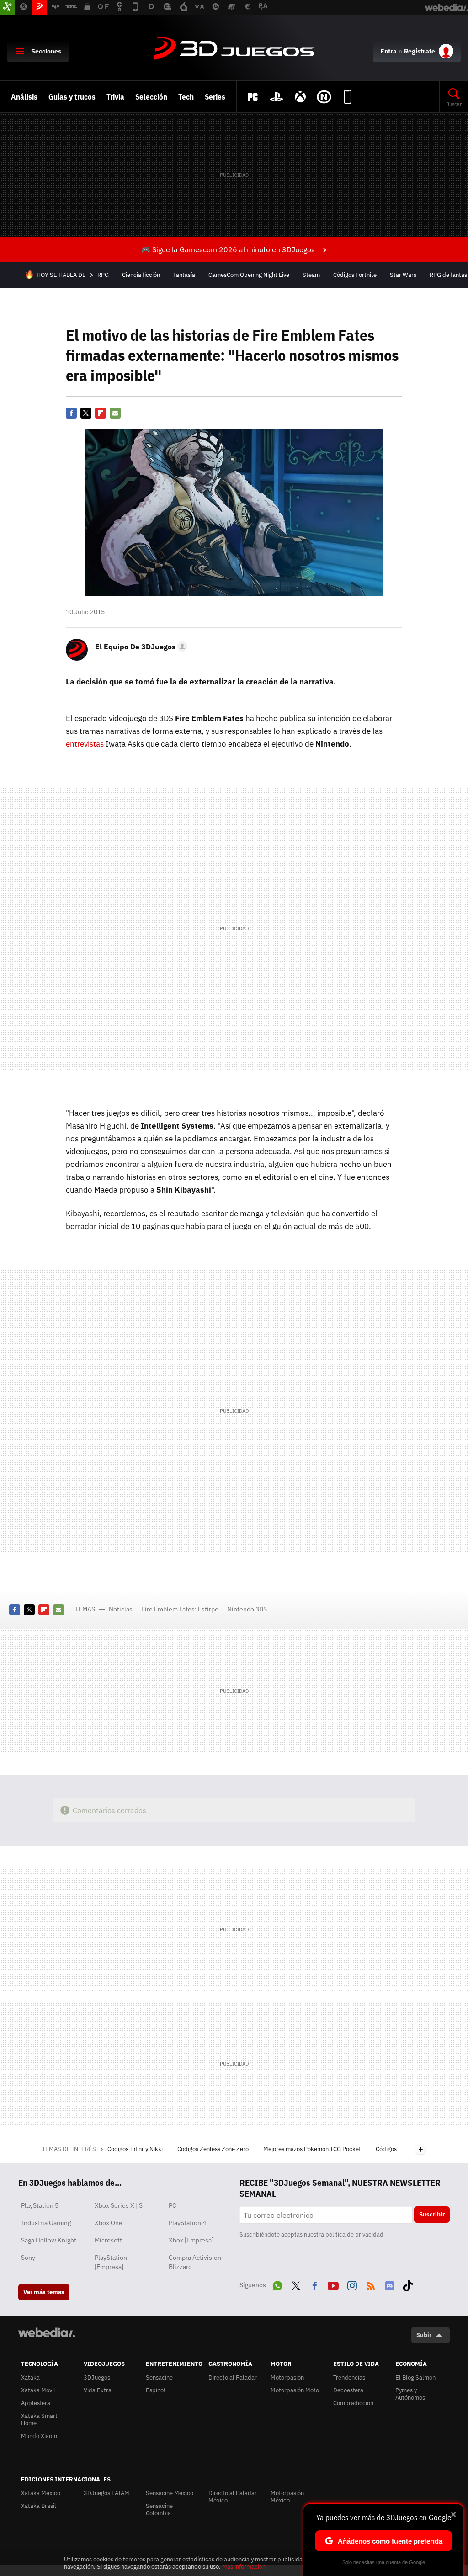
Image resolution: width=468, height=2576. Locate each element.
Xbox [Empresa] (191, 2240)
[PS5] (277, 97)
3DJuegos (234, 49)
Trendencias (349, 2377)
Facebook (71, 413)
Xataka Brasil (39, 2506)
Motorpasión (287, 2377)
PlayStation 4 (187, 2223)
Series (215, 97)
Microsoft (108, 2240)
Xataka (30, 2377)
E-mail (115, 413)
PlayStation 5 (40, 2205)
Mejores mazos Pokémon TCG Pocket (313, 2149)
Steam (311, 275)
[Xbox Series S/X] (300, 97)
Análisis (24, 97)
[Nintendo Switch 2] (324, 97)
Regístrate (420, 51)
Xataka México (41, 2493)
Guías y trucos (72, 97)
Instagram (352, 2284)
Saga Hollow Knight (49, 2240)
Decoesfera (348, 2390)
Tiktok (408, 2284)
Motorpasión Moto (295, 2390)
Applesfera (36, 2403)
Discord (389, 2284)
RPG (103, 275)
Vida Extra (98, 2390)
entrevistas (85, 744)
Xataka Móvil (38, 2390)
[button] (140, 647)
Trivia (115, 97)
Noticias (121, 1609)
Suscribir (432, 2214)
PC (173, 2205)
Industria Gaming (46, 2223)
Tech (186, 97)
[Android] (348, 97)
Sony (28, 2258)
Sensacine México (170, 2493)
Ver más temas (44, 2292)
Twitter (86, 413)
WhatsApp (277, 2284)
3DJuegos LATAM (106, 2493)
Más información (244, 2567)
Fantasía (184, 275)
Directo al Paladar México (233, 2497)
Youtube (333, 2284)
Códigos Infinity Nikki (136, 2149)
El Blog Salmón (415, 2377)
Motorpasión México (287, 2497)
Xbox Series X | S (119, 2205)
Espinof (156, 2390)
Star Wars (403, 275)
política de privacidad (354, 2234)
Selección (151, 97)
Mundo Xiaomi (40, 2436)
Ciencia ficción (141, 275)
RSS (371, 2284)
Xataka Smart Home (39, 2420)
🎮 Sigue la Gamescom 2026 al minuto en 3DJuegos (228, 249)
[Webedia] (47, 2332)
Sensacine (159, 2377)
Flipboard (101, 413)
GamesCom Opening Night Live (249, 275)
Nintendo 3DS (247, 1609)
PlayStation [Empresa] (111, 2262)
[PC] (253, 97)
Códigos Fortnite (355, 275)
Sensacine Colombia (159, 2510)
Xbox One (109, 2223)
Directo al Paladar (233, 2377)
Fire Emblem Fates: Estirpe (180, 1609)
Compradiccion (353, 2403)
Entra (388, 51)
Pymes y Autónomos (410, 2394)
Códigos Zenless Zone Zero (214, 2149)
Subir (424, 2335)
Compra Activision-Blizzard (196, 2262)
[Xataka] (7, 7)
